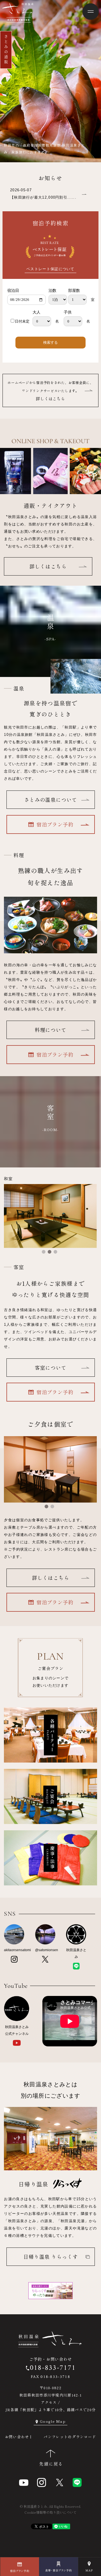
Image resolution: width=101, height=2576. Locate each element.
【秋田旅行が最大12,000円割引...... (43, 197)
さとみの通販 (6, 50)
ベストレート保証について (50, 269)
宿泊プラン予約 (55, 824)
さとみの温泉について (51, 800)
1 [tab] (44, 1252)
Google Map (53, 2421)
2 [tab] (50, 1252)
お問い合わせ (17, 2437)
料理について (50, 1030)
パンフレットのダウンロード (70, 2437)
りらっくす (51, 2257)
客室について (50, 1367)
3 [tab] (55, 1252)
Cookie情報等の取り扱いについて (50, 2512)
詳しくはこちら (50, 391)
